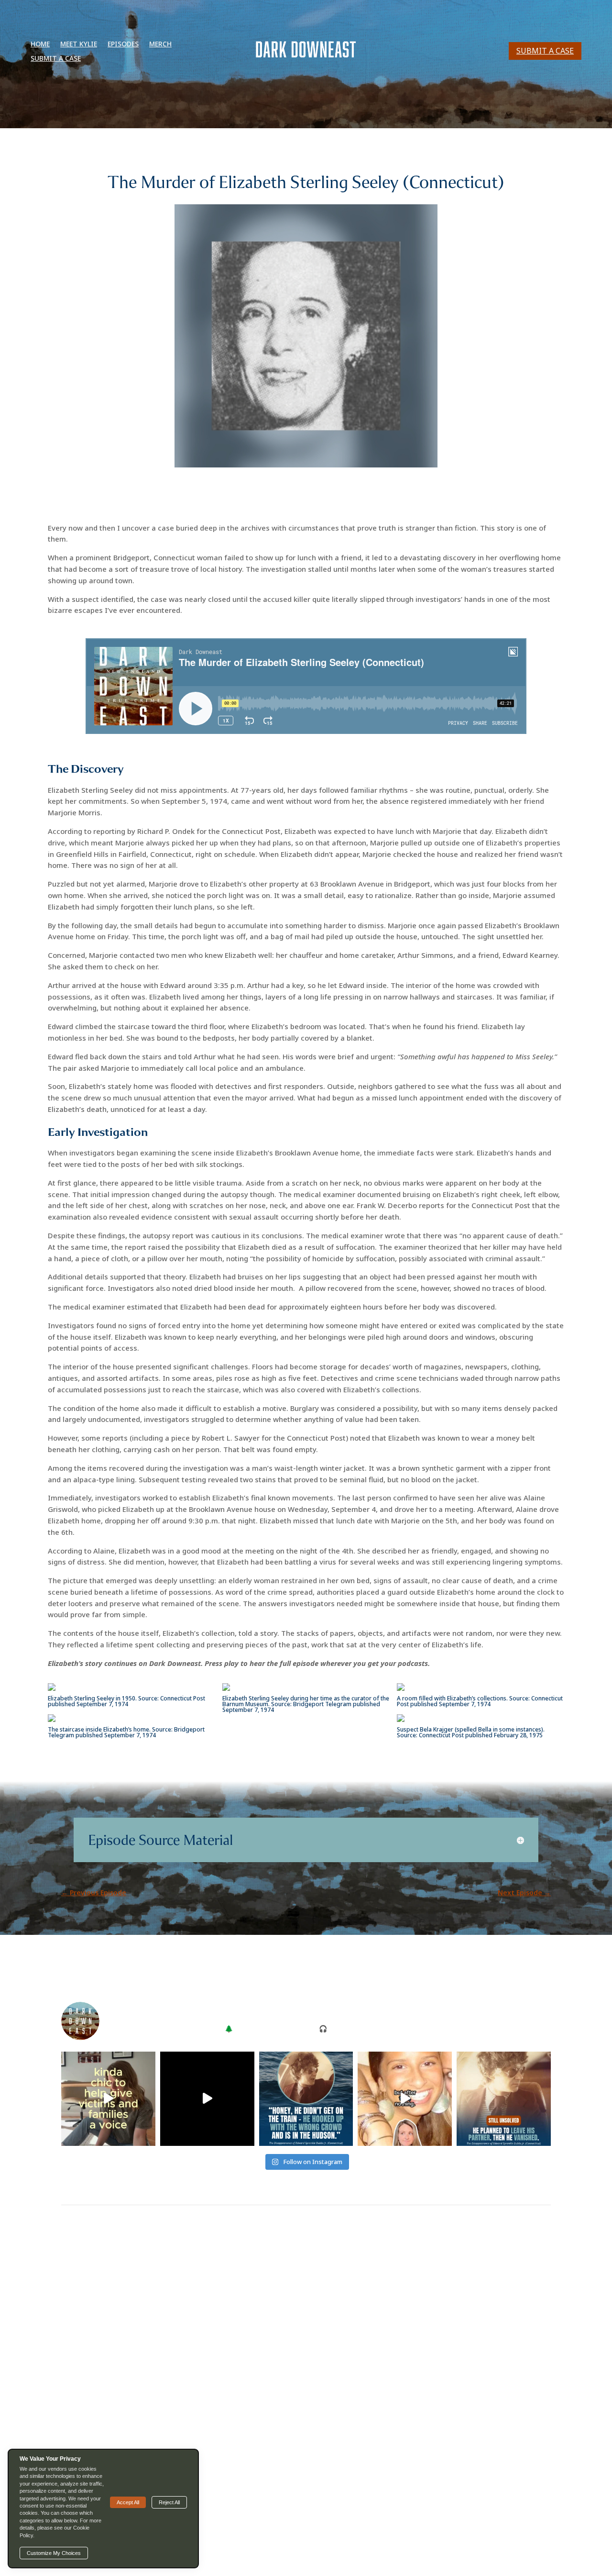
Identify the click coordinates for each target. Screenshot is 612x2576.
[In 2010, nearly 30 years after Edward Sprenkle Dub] (306, 2099)
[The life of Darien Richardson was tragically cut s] (405, 2099)
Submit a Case (56, 59)
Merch (160, 44)
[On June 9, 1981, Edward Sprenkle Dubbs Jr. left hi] (504, 2099)
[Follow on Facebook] (296, 2503)
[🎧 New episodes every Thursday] (108, 2099)
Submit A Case (545, 51)
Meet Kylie (79, 44)
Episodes (123, 44)
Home (40, 44)
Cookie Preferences (388, 2534)
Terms (340, 2534)
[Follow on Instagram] (316, 2503)
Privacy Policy (447, 2534)
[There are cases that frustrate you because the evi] (207, 2099)
